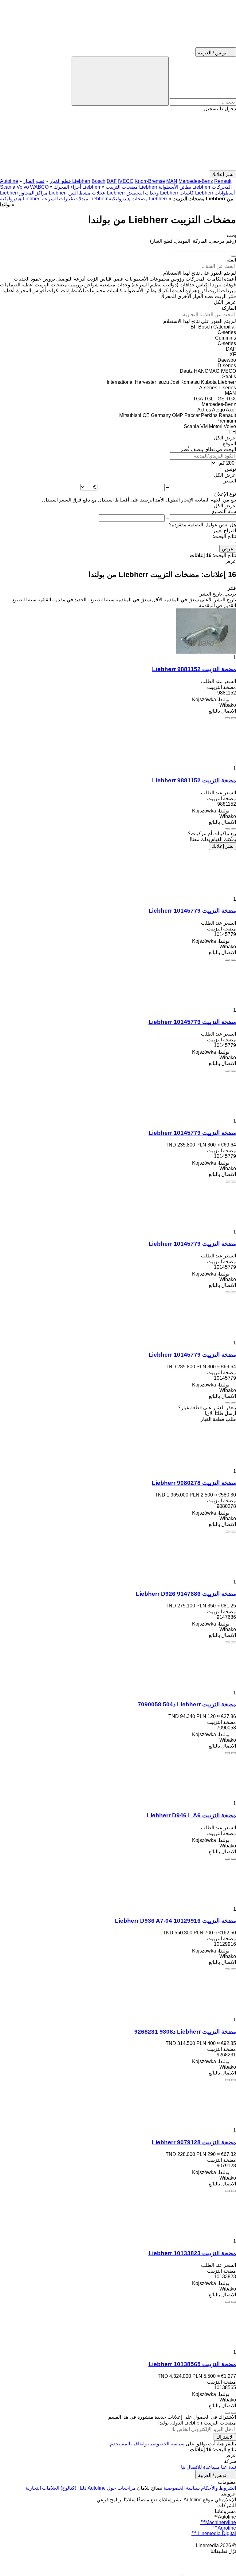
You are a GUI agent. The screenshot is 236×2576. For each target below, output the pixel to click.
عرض (228, 549)
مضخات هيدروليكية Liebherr (138, 199)
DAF (112, 181)
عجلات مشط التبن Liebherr (97, 193)
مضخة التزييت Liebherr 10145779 (192, 911)
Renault (223, 181)
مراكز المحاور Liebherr (43, 193)
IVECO (126, 181)
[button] (118, 141)
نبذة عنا (228, 2467)
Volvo (23, 187)
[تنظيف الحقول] (234, 256)
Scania (8, 187)
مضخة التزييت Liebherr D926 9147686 (186, 1594)
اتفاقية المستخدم (127, 2444)
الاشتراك (225, 2437)
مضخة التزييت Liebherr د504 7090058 (187, 1704)
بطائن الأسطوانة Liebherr (185, 187)
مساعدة (211, 2467)
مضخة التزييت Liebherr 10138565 (192, 2364)
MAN (172, 181)
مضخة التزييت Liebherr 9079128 (194, 2142)
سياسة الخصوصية (166, 2444)
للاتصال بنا (191, 2467)
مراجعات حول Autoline (112, 2488)
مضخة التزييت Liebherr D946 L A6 (191, 1815)
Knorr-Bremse (150, 181)
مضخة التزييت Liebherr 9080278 (194, 1483)
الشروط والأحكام (218, 2488)
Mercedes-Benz (196, 181)
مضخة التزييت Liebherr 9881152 (194, 669)
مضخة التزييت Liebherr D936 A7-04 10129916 (175, 1921)
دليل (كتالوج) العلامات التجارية (56, 2488)
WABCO (39, 187)
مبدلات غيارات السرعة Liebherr (75, 199)
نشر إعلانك (222, 846)
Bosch (98, 181)
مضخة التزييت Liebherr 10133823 (192, 2253)
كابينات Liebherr (196, 193)
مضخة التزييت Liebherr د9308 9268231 (185, 2032)
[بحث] (120, 81)
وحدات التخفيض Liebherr (152, 193)
